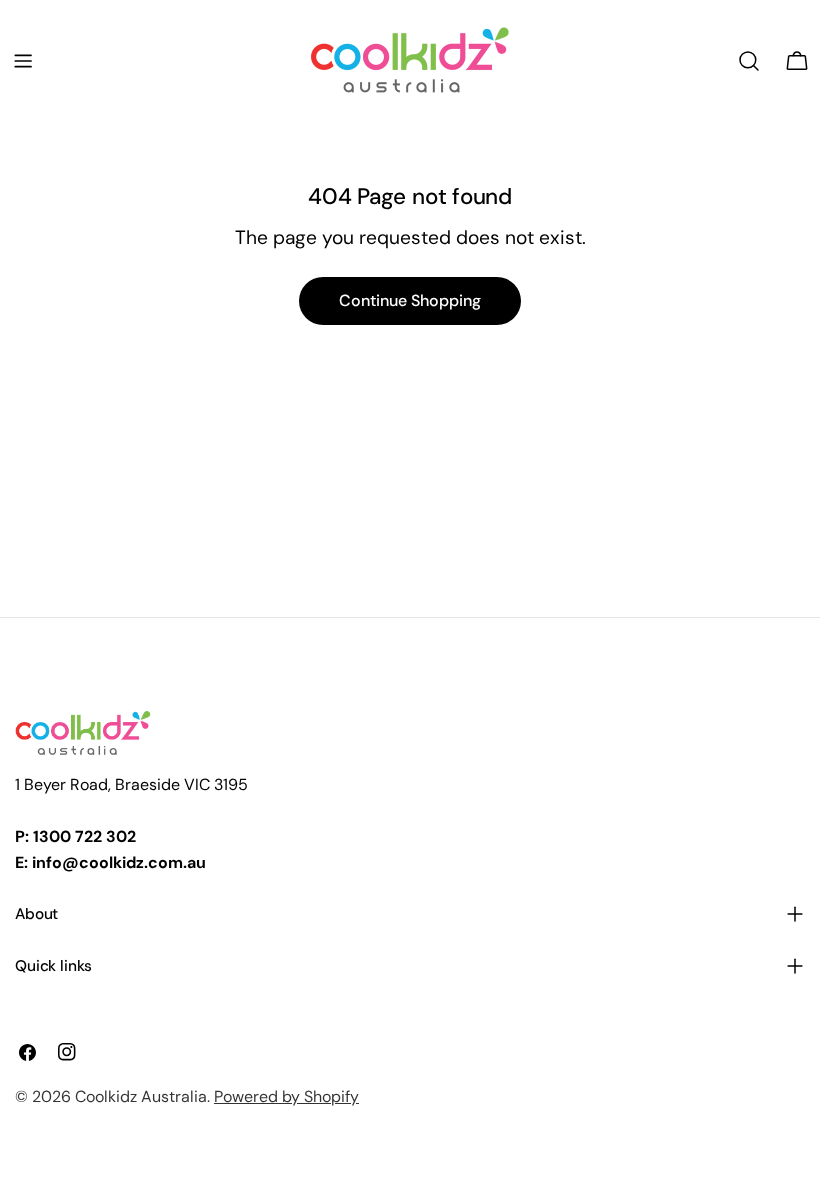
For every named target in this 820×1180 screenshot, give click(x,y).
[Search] (749, 61)
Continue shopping (410, 300)
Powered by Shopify (286, 1096)
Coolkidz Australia (141, 1096)
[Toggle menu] (23, 61)
